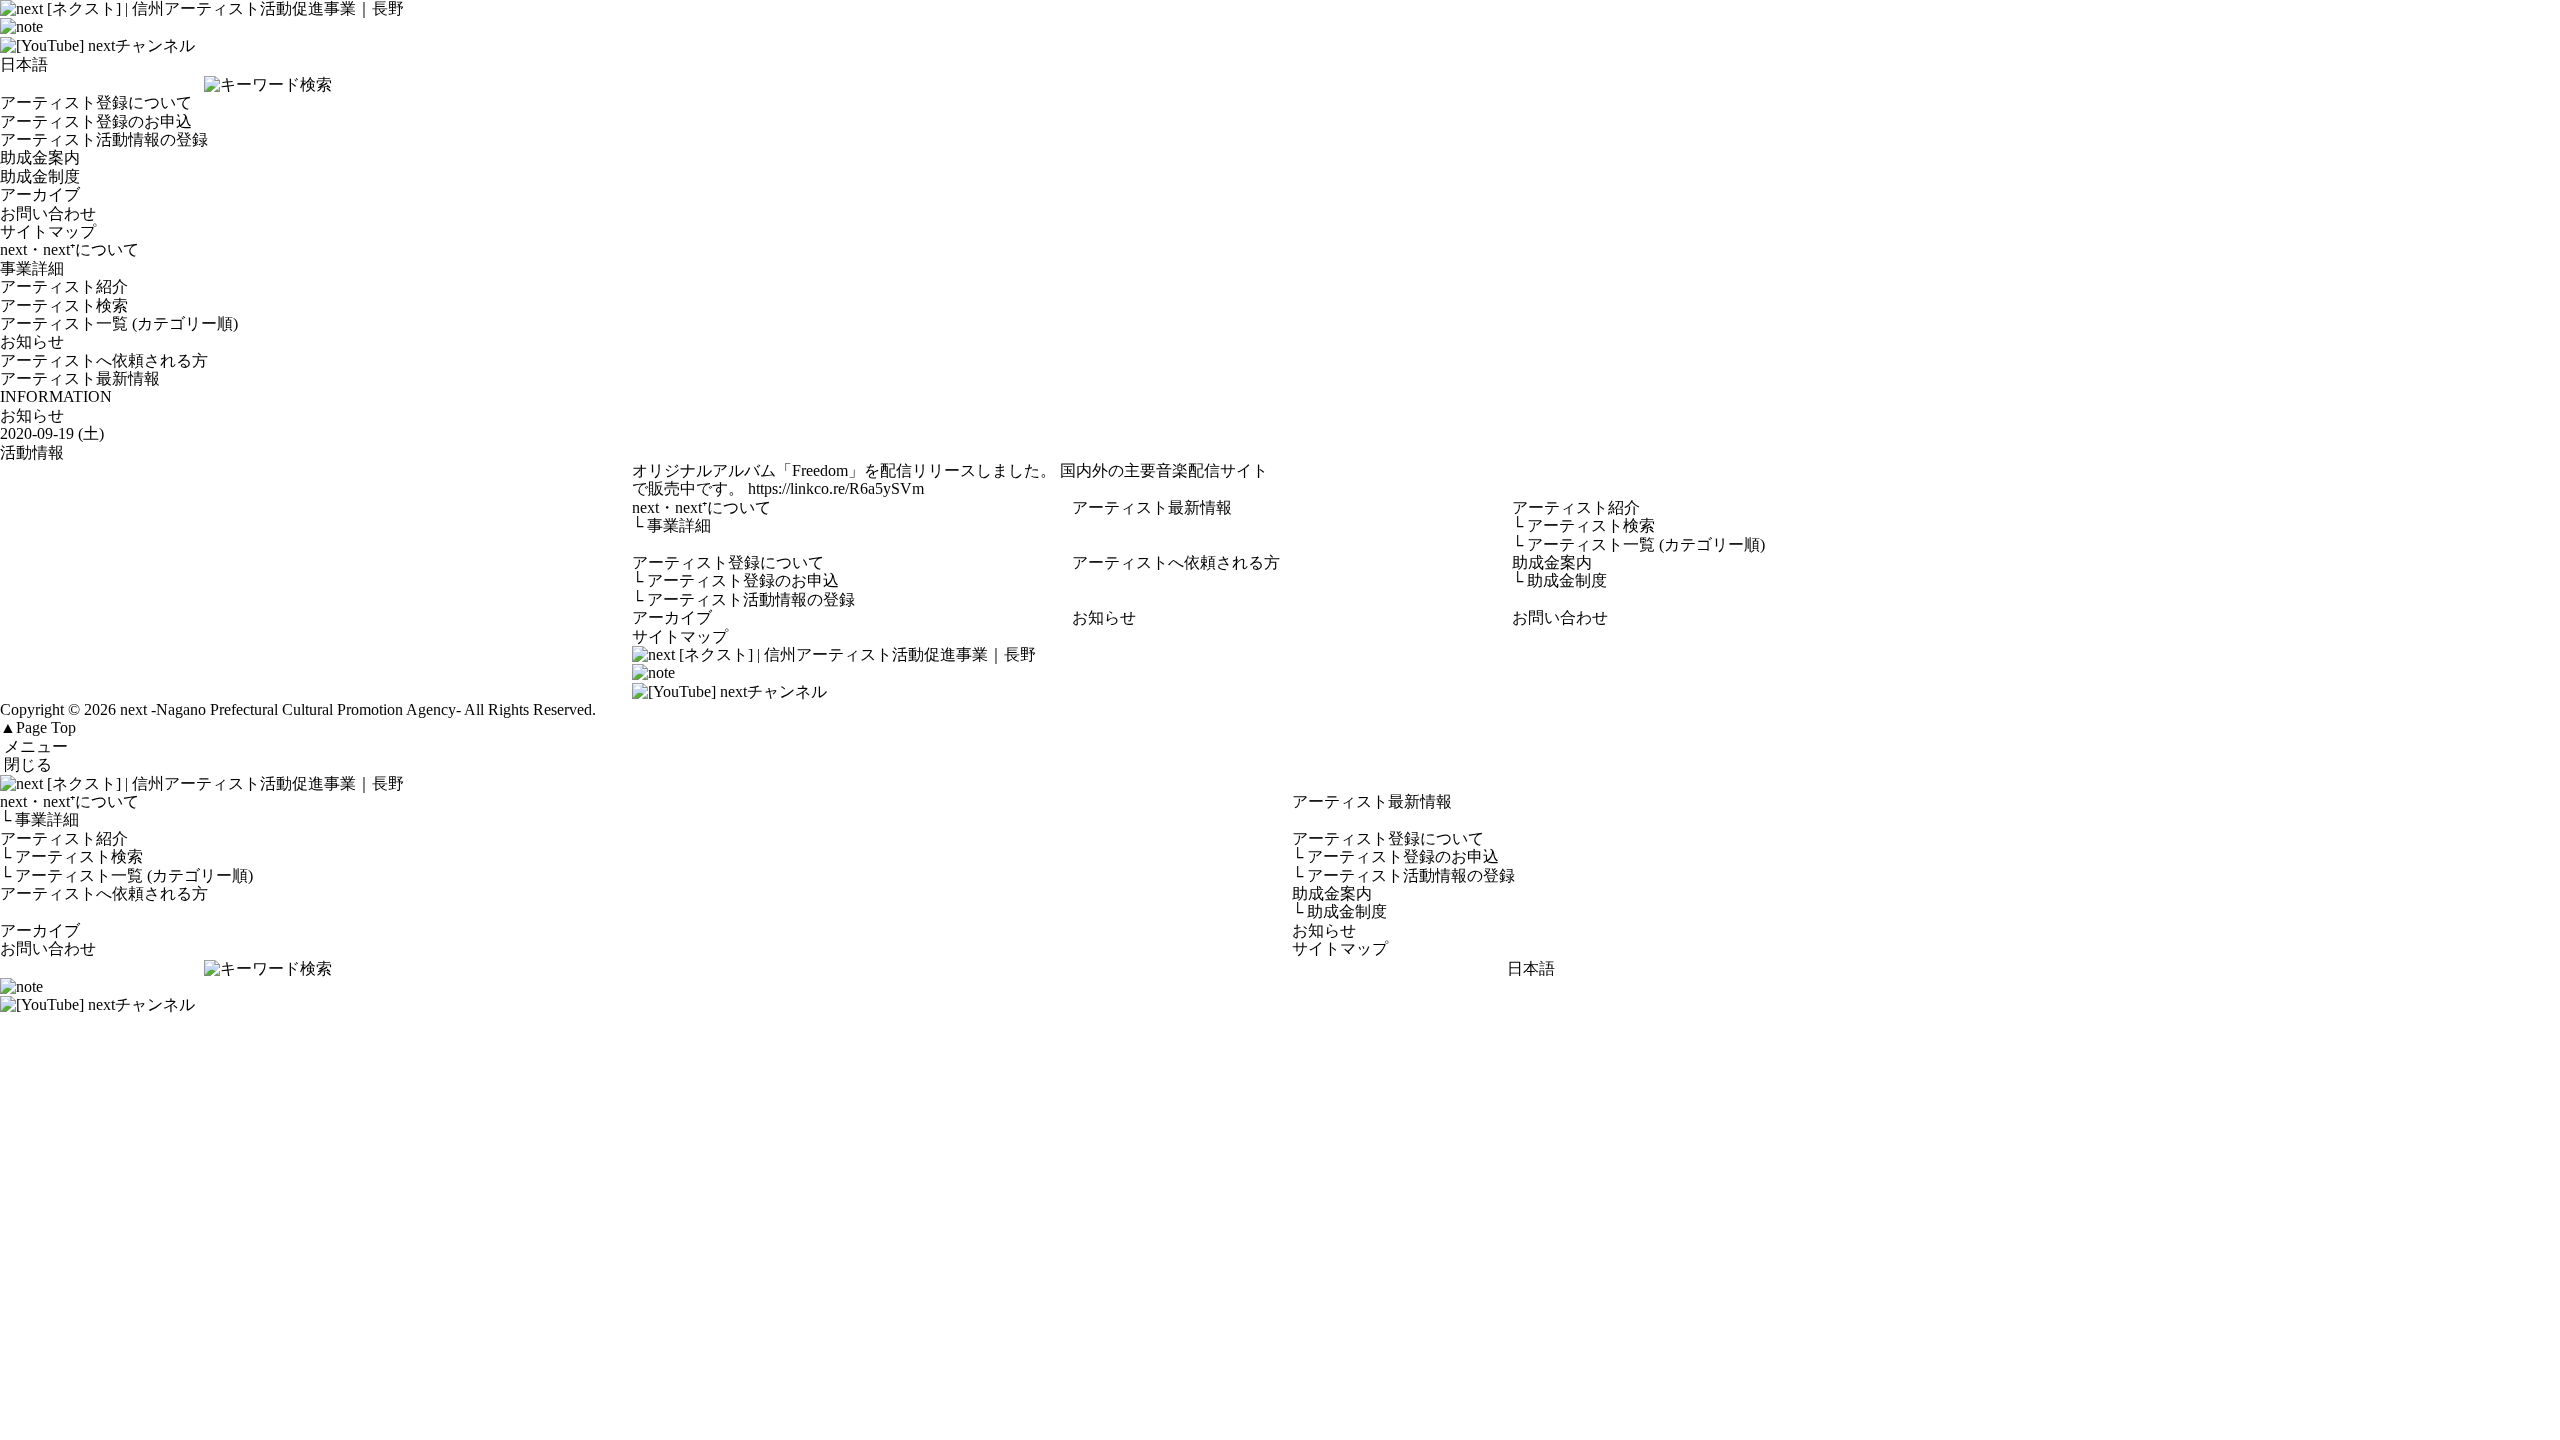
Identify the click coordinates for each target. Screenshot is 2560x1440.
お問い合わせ (48, 213)
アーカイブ (40, 194)
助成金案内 (40, 157)
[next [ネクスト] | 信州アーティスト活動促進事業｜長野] (1280, 784)
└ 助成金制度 (1339, 911)
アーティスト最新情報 (80, 378)
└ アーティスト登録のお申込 (1395, 856)
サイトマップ (48, 231)
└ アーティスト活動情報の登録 (1403, 875)
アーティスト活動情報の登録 (104, 139)
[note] (21, 26)
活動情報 (32, 452)
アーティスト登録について (96, 102)
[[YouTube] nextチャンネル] (97, 45)
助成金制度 (40, 176)
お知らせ (32, 341)
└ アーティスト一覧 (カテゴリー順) (126, 875)
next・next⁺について (69, 249)
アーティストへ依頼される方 (104, 360)
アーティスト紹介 (64, 286)
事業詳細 (32, 268)
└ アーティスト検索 (71, 856)
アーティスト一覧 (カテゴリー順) (119, 323)
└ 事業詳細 (39, 819)
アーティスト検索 (64, 305)
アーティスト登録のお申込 (96, 121)
